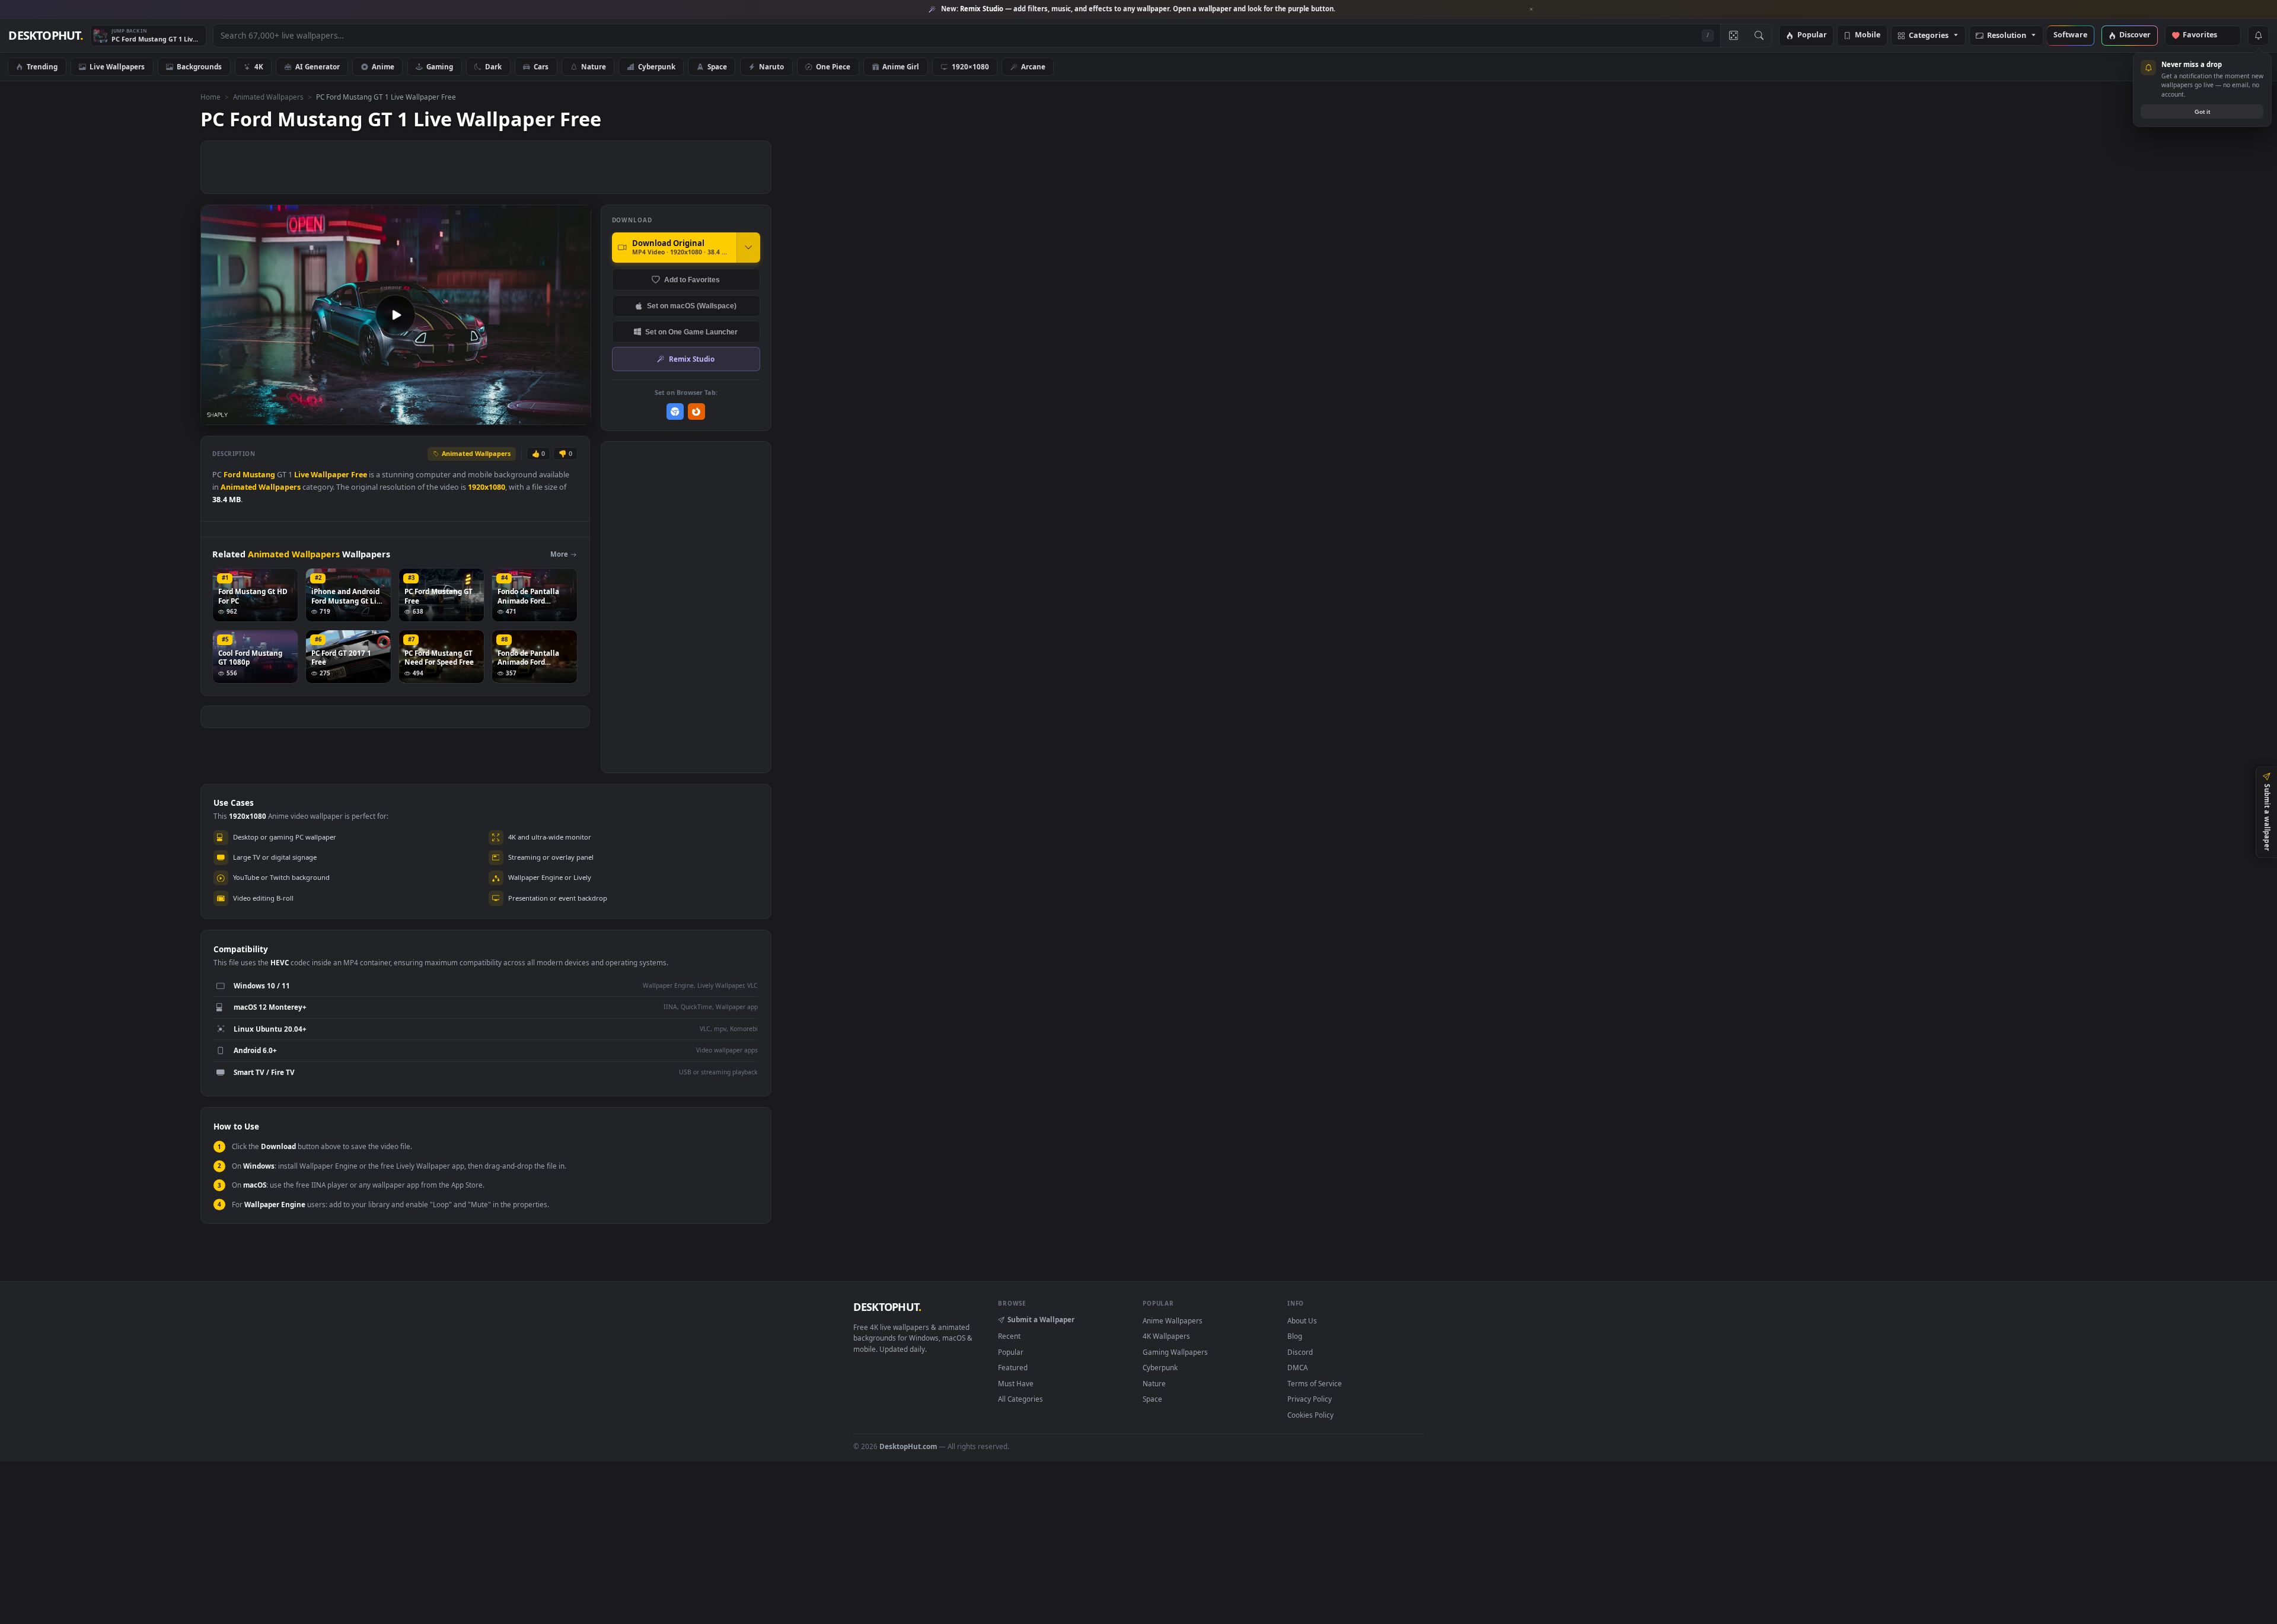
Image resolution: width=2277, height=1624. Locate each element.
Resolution (2007, 36)
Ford (232, 475)
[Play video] (396, 315)
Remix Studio (692, 359)
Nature (594, 66)
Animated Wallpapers (268, 97)
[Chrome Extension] (675, 412)
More (559, 554)
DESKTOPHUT (887, 1307)
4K (259, 66)
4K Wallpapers (1166, 1336)
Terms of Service (1315, 1383)
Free (359, 475)
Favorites (2206, 35)
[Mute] (510, 415)
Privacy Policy (1310, 1399)
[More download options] (748, 247)
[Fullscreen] (575, 415)
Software (2070, 35)
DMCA (1297, 1367)
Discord (1300, 1352)
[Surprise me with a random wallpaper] (1733, 36)
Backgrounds (199, 66)
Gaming (440, 66)
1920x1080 (487, 487)
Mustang (259, 475)
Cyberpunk (657, 66)
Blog (1295, 1336)
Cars (541, 66)
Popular (1812, 35)
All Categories (1020, 1399)
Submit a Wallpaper (1041, 1319)
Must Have (1016, 1383)
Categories (1929, 36)
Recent (1009, 1336)
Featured (1013, 1367)
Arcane (1033, 66)
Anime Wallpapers (1173, 1320)
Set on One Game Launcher (691, 332)
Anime (383, 66)
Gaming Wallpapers (1175, 1352)
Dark (493, 66)
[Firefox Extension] (696, 412)
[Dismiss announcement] (1532, 9)
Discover (2135, 35)
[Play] (216, 415)
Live (302, 475)
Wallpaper (330, 475)
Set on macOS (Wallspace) (692, 306)
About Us (1302, 1320)
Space (717, 66)
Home (211, 97)
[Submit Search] (1759, 36)
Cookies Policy (1310, 1415)
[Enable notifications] (2258, 36)
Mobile (1868, 35)
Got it (2202, 112)
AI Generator (318, 66)
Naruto (771, 66)
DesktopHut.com (908, 1446)
